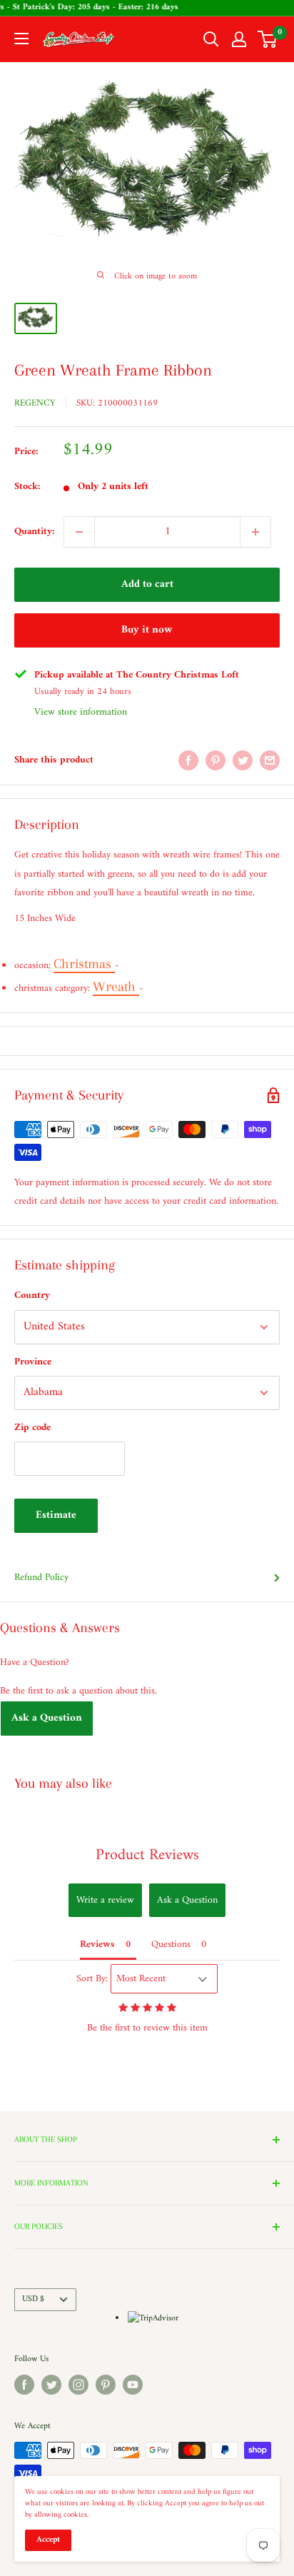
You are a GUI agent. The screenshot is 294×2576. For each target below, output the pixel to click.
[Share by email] (270, 760)
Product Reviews (147, 1855)
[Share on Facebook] (188, 760)
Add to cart (147, 584)
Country (32, 1295)
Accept (48, 2540)
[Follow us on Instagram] (78, 2385)
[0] (268, 39)
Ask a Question (47, 1718)
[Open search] (211, 39)
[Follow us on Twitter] (51, 2385)
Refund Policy (41, 1578)
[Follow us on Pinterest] (106, 2385)
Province (33, 1362)
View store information (81, 712)
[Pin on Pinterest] (216, 760)
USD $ (33, 2299)
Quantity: (35, 532)
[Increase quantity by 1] (255, 532)
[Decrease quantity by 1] (79, 532)
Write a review (105, 1900)
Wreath (116, 987)
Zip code (32, 1428)
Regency (35, 403)
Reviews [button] (97, 1944)
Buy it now (147, 630)
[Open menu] (21, 39)
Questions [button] (171, 1944)
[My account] (239, 39)
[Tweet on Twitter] (243, 760)
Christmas (84, 964)
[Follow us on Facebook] (24, 2385)
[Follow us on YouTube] (133, 2385)
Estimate (56, 1515)
